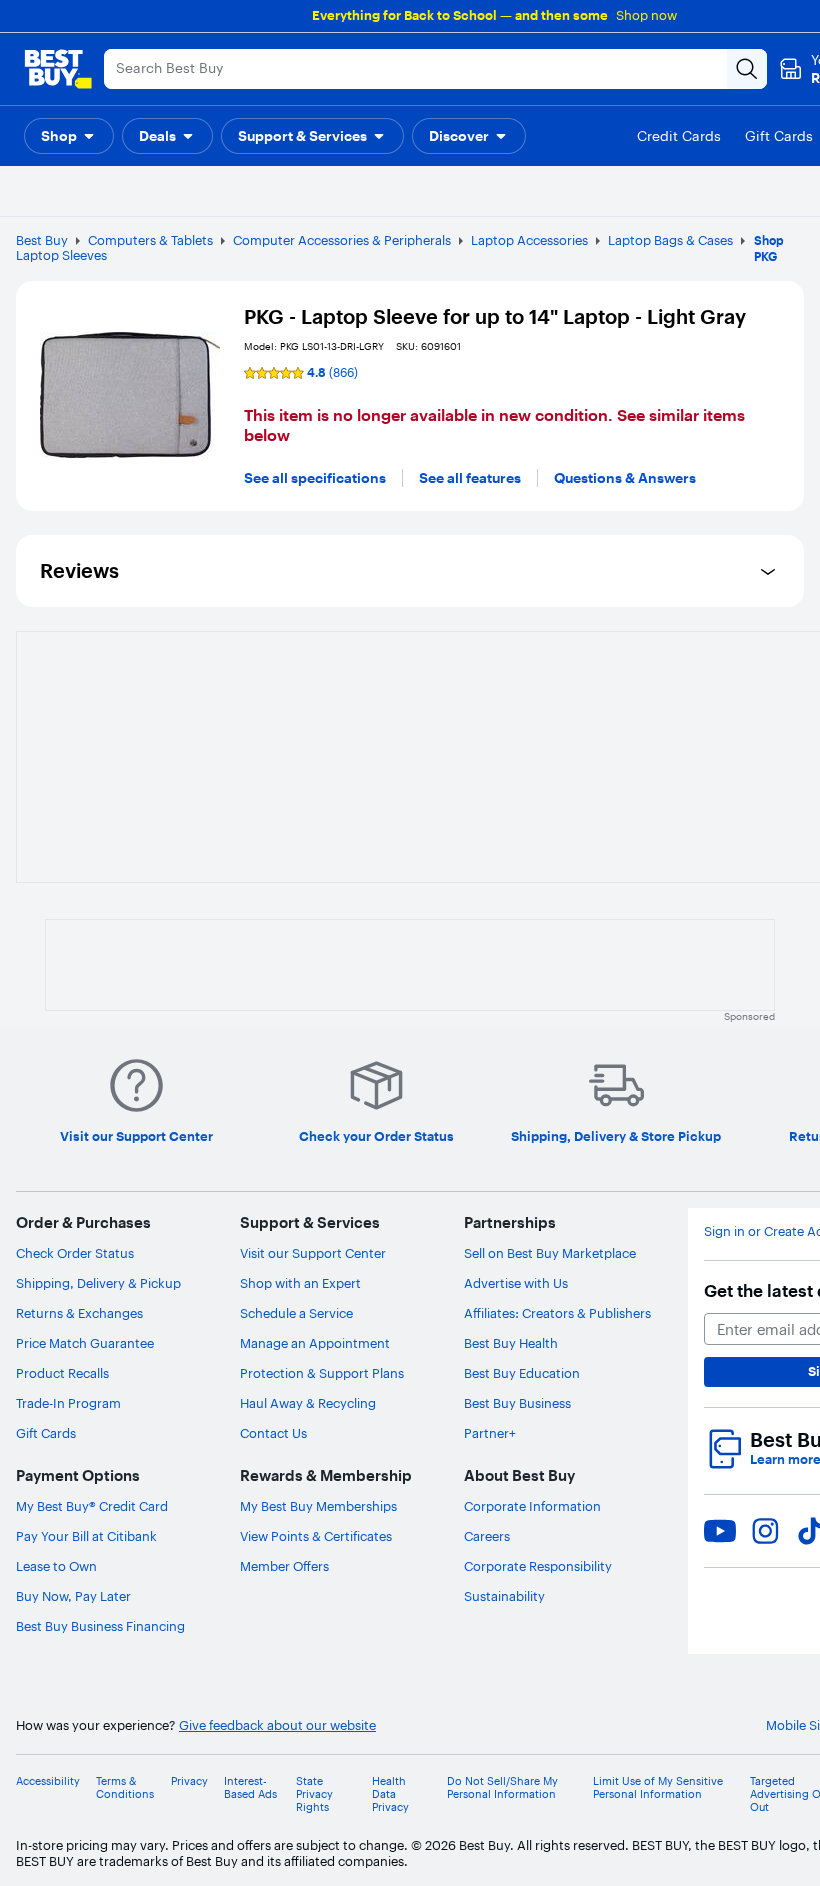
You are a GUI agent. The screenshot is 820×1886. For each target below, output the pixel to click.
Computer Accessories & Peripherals (342, 240)
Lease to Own (56, 1566)
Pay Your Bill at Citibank (86, 1536)
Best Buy (42, 240)
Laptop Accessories (529, 240)
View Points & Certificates (316, 1536)
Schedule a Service (296, 1313)
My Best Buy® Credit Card (92, 1506)
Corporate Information (532, 1506)
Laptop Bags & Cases (670, 240)
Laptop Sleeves (61, 255)
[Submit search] (747, 69)
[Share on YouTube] (720, 1531)
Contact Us (273, 1433)
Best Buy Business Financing (100, 1626)
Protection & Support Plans (322, 1373)
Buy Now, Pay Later (73, 1596)
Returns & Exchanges (79, 1313)
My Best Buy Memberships (318, 1506)
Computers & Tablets (150, 240)
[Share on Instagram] (765, 1531)
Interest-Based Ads (250, 1788)
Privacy (189, 1781)
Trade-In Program (68, 1403)
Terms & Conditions (125, 1788)
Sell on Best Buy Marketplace (550, 1253)
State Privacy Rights (314, 1794)
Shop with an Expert (300, 1283)
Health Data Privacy (390, 1794)
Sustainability (504, 1596)
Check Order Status (75, 1253)
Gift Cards (46, 1433)
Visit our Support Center (313, 1253)
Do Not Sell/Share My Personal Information (502, 1788)
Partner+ (490, 1433)
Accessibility (48, 1781)
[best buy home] (58, 69)
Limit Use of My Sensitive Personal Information (658, 1788)
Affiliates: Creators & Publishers (557, 1313)
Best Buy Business (517, 1403)
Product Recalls (62, 1373)
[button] (69, 136)
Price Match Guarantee (85, 1343)
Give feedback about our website (277, 1725)
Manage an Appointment (315, 1343)
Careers (487, 1536)
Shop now (646, 15)
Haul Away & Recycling (308, 1403)
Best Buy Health (511, 1343)
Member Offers (284, 1566)
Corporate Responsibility (538, 1566)
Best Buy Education (522, 1373)
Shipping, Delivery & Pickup (98, 1283)
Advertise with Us (516, 1283)
